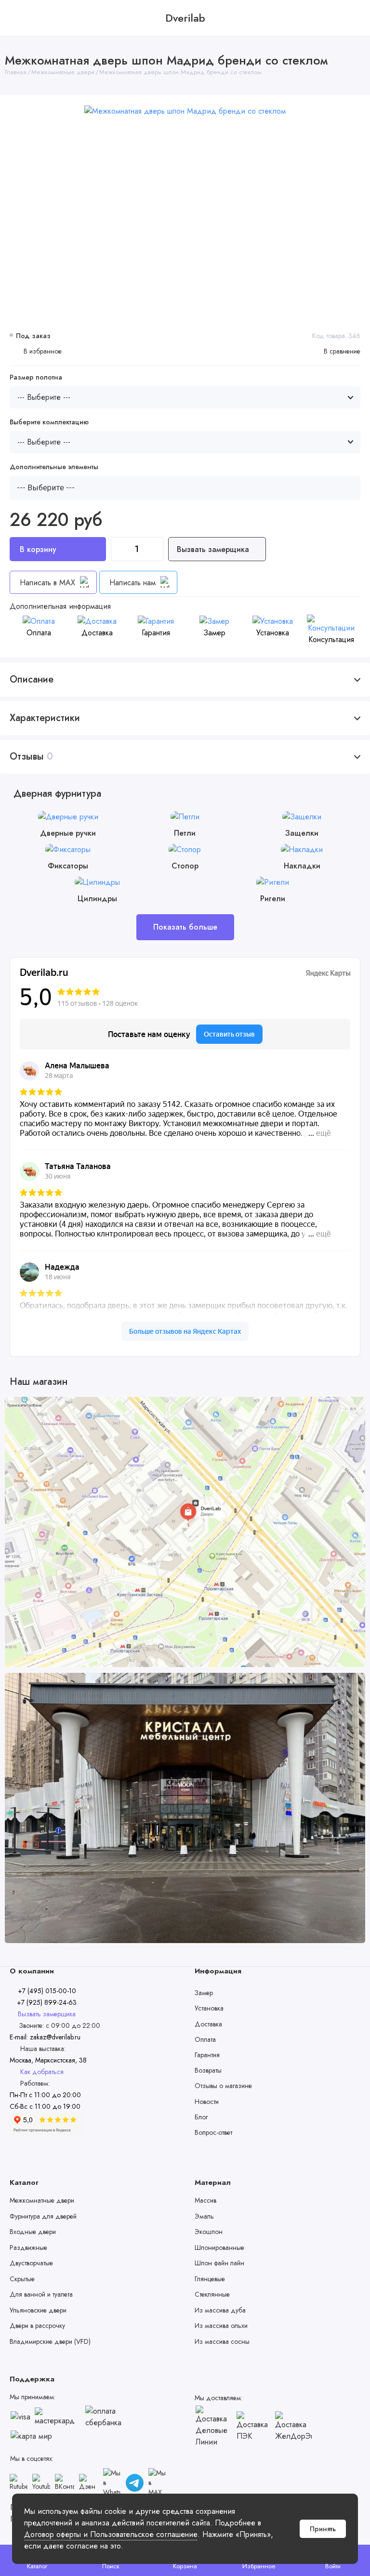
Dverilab (185, 18)
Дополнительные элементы (54, 467)
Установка (209, 2008)
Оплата (205, 2039)
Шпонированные (219, 2247)
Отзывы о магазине (223, 2086)
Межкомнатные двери (42, 2200)
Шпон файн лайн (219, 2263)
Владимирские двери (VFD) (50, 2341)
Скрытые (22, 2279)
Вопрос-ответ (213, 2132)
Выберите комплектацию (49, 422)
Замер (204, 1993)
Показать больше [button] (185, 927)
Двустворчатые (31, 2263)
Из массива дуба (220, 2310)
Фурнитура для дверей (43, 2216)
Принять (323, 2529)
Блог (201, 2117)
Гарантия (207, 2055)
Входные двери (33, 2232)
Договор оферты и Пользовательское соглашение (111, 2534)
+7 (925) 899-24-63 (46, 2002)
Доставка (208, 2024)
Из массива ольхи (221, 2326)
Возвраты (208, 2070)
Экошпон (209, 2232)
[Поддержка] (352, 18)
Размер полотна (36, 377)
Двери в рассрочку (37, 2326)
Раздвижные (28, 2247)
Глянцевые (210, 2279)
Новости (207, 2102)
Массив (205, 2200)
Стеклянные (212, 2294)
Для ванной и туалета (41, 2294)
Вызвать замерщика (214, 549)
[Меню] (18, 18)
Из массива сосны (222, 2341)
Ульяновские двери (38, 2310)
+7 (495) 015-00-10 (47, 1991)
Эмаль (204, 2216)
